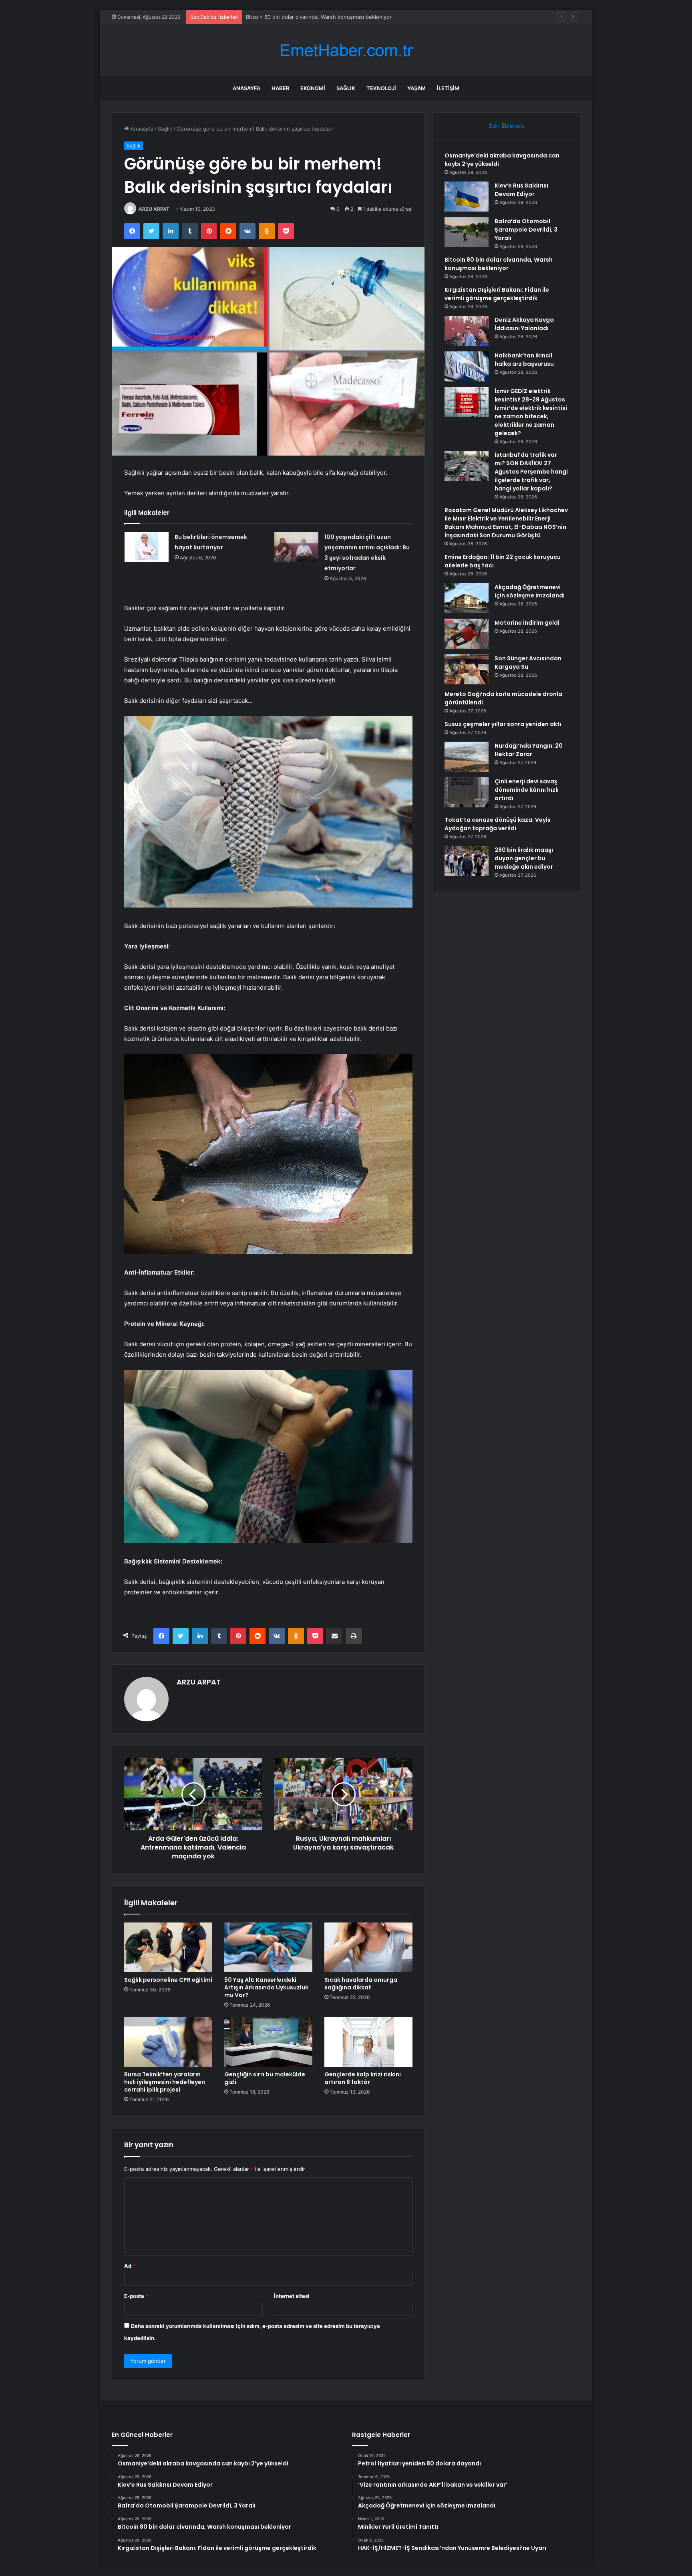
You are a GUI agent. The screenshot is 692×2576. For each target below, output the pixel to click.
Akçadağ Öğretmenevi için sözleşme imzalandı (530, 591)
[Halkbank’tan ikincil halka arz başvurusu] (467, 366)
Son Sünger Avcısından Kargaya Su (528, 663)
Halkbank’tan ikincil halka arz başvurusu (524, 360)
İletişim (448, 88)
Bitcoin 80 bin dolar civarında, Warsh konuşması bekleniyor (499, 264)
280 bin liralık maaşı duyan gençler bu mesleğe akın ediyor (524, 858)
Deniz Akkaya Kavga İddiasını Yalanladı (524, 324)
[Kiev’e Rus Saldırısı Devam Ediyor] (467, 197)
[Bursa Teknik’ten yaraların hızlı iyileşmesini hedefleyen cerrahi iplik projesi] (168, 2042)
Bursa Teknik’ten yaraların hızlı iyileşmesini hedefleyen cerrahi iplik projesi (165, 2082)
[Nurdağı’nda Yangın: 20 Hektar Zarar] (467, 757)
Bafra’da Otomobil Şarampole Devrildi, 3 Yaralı (526, 230)
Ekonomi (313, 88)
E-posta (136, 2296)
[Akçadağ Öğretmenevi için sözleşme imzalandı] (467, 598)
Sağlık (346, 88)
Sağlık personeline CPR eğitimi (168, 1980)
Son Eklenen (506, 126)
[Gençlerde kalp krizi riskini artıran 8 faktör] (368, 2042)
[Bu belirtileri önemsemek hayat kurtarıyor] (147, 547)
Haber (280, 88)
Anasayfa (246, 88)
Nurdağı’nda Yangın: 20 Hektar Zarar (529, 750)
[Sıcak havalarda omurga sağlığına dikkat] (368, 1947)
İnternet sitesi (292, 2296)
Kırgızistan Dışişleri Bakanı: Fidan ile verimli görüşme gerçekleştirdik (330, 17)
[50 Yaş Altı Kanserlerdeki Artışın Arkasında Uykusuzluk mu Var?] (268, 1947)
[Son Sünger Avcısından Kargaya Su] (467, 669)
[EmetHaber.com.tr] (346, 50)
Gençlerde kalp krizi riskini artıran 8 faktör (363, 2078)
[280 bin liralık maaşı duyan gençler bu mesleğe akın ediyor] (467, 861)
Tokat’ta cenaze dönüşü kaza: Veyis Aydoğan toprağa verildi (498, 824)
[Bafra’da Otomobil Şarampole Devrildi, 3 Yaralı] (467, 232)
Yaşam (416, 88)
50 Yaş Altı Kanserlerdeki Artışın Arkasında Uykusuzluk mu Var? (266, 1987)
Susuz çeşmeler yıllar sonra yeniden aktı (503, 724)
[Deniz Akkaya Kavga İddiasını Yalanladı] (467, 331)
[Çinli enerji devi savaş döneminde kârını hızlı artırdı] (467, 792)
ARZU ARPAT (154, 209)
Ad (130, 2266)
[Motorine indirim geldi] (467, 634)
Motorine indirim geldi (527, 623)
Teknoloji (381, 88)
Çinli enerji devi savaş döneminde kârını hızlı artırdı (527, 790)
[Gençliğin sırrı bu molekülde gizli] (268, 2042)
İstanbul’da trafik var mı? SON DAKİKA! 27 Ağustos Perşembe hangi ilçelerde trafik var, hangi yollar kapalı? (531, 472)
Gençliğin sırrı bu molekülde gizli (265, 2078)
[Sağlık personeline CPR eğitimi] (168, 1947)
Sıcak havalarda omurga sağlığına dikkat (361, 1984)
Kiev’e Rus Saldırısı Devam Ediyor (521, 190)
